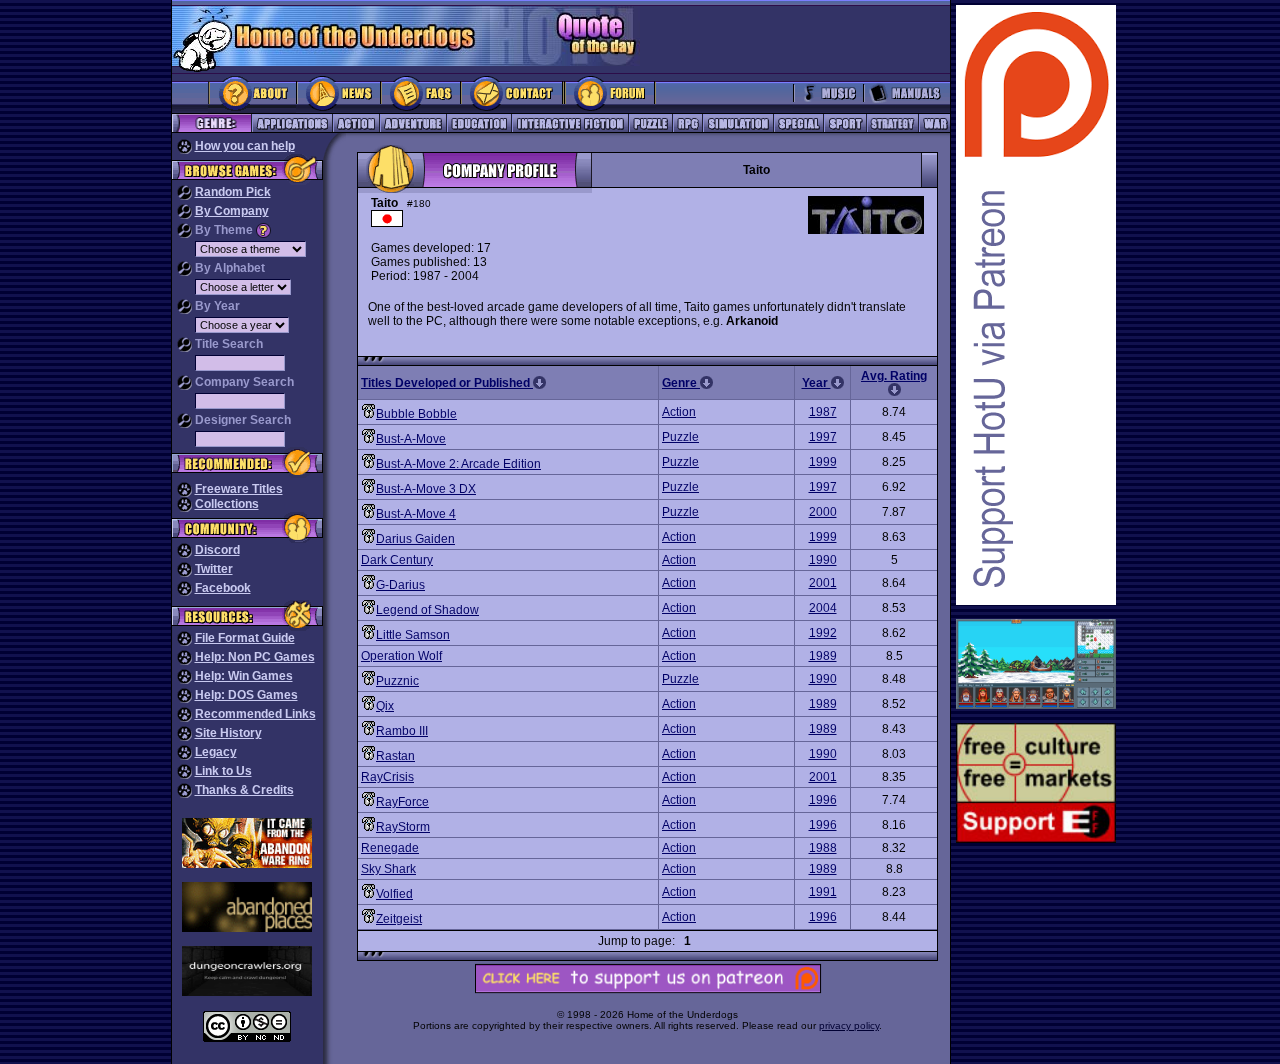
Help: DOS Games (246, 695)
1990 (823, 560)
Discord (217, 550)
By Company (232, 211)
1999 (823, 462)
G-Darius (400, 585)
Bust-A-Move (411, 439)
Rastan (395, 756)
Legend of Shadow (427, 610)
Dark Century (397, 560)
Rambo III (402, 731)
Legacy (216, 752)
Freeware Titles (239, 489)
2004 (823, 608)
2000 (823, 512)
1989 (823, 656)
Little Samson (413, 635)
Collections (227, 504)
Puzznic (397, 681)
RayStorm (403, 827)
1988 (823, 848)
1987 (823, 412)
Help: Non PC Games (255, 657)
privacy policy (849, 1025)
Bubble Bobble (416, 414)
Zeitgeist (399, 919)
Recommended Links (255, 714)
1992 (823, 633)
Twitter (214, 569)
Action (679, 412)
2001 (823, 583)
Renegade (390, 848)
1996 (823, 800)
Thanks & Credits (244, 790)
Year (816, 383)
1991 (823, 892)
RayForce (402, 802)
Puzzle (680, 437)
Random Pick (233, 192)
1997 (823, 437)
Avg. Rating (894, 376)
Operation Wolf (401, 656)
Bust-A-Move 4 (416, 514)
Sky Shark (388, 869)
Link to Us (223, 771)
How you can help (245, 146)
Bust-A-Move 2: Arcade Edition (458, 464)
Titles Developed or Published (447, 383)
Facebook (223, 588)
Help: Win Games (244, 676)
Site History (228, 733)
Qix (385, 706)
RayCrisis (387, 777)
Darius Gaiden (415, 539)
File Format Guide (245, 638)
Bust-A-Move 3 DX (426, 489)
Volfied (394, 894)
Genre (681, 383)
